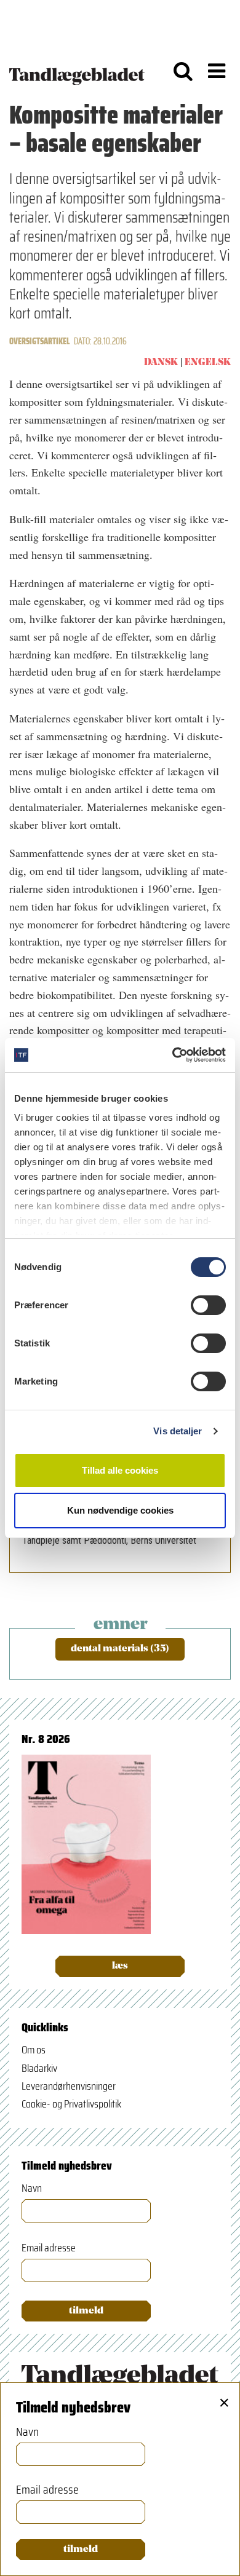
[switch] (208, 1305)
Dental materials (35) (120, 1649)
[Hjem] (77, 71)
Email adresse (49, 2248)
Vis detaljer (178, 1431)
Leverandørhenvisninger (69, 2086)
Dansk (161, 363)
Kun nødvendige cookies (120, 1510)
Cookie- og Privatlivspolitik (71, 2104)
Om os (34, 2050)
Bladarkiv (39, 2068)
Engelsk (208, 363)
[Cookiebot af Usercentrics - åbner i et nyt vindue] (173, 1055)
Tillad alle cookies (120, 1470)
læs (120, 1966)
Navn (32, 2188)
